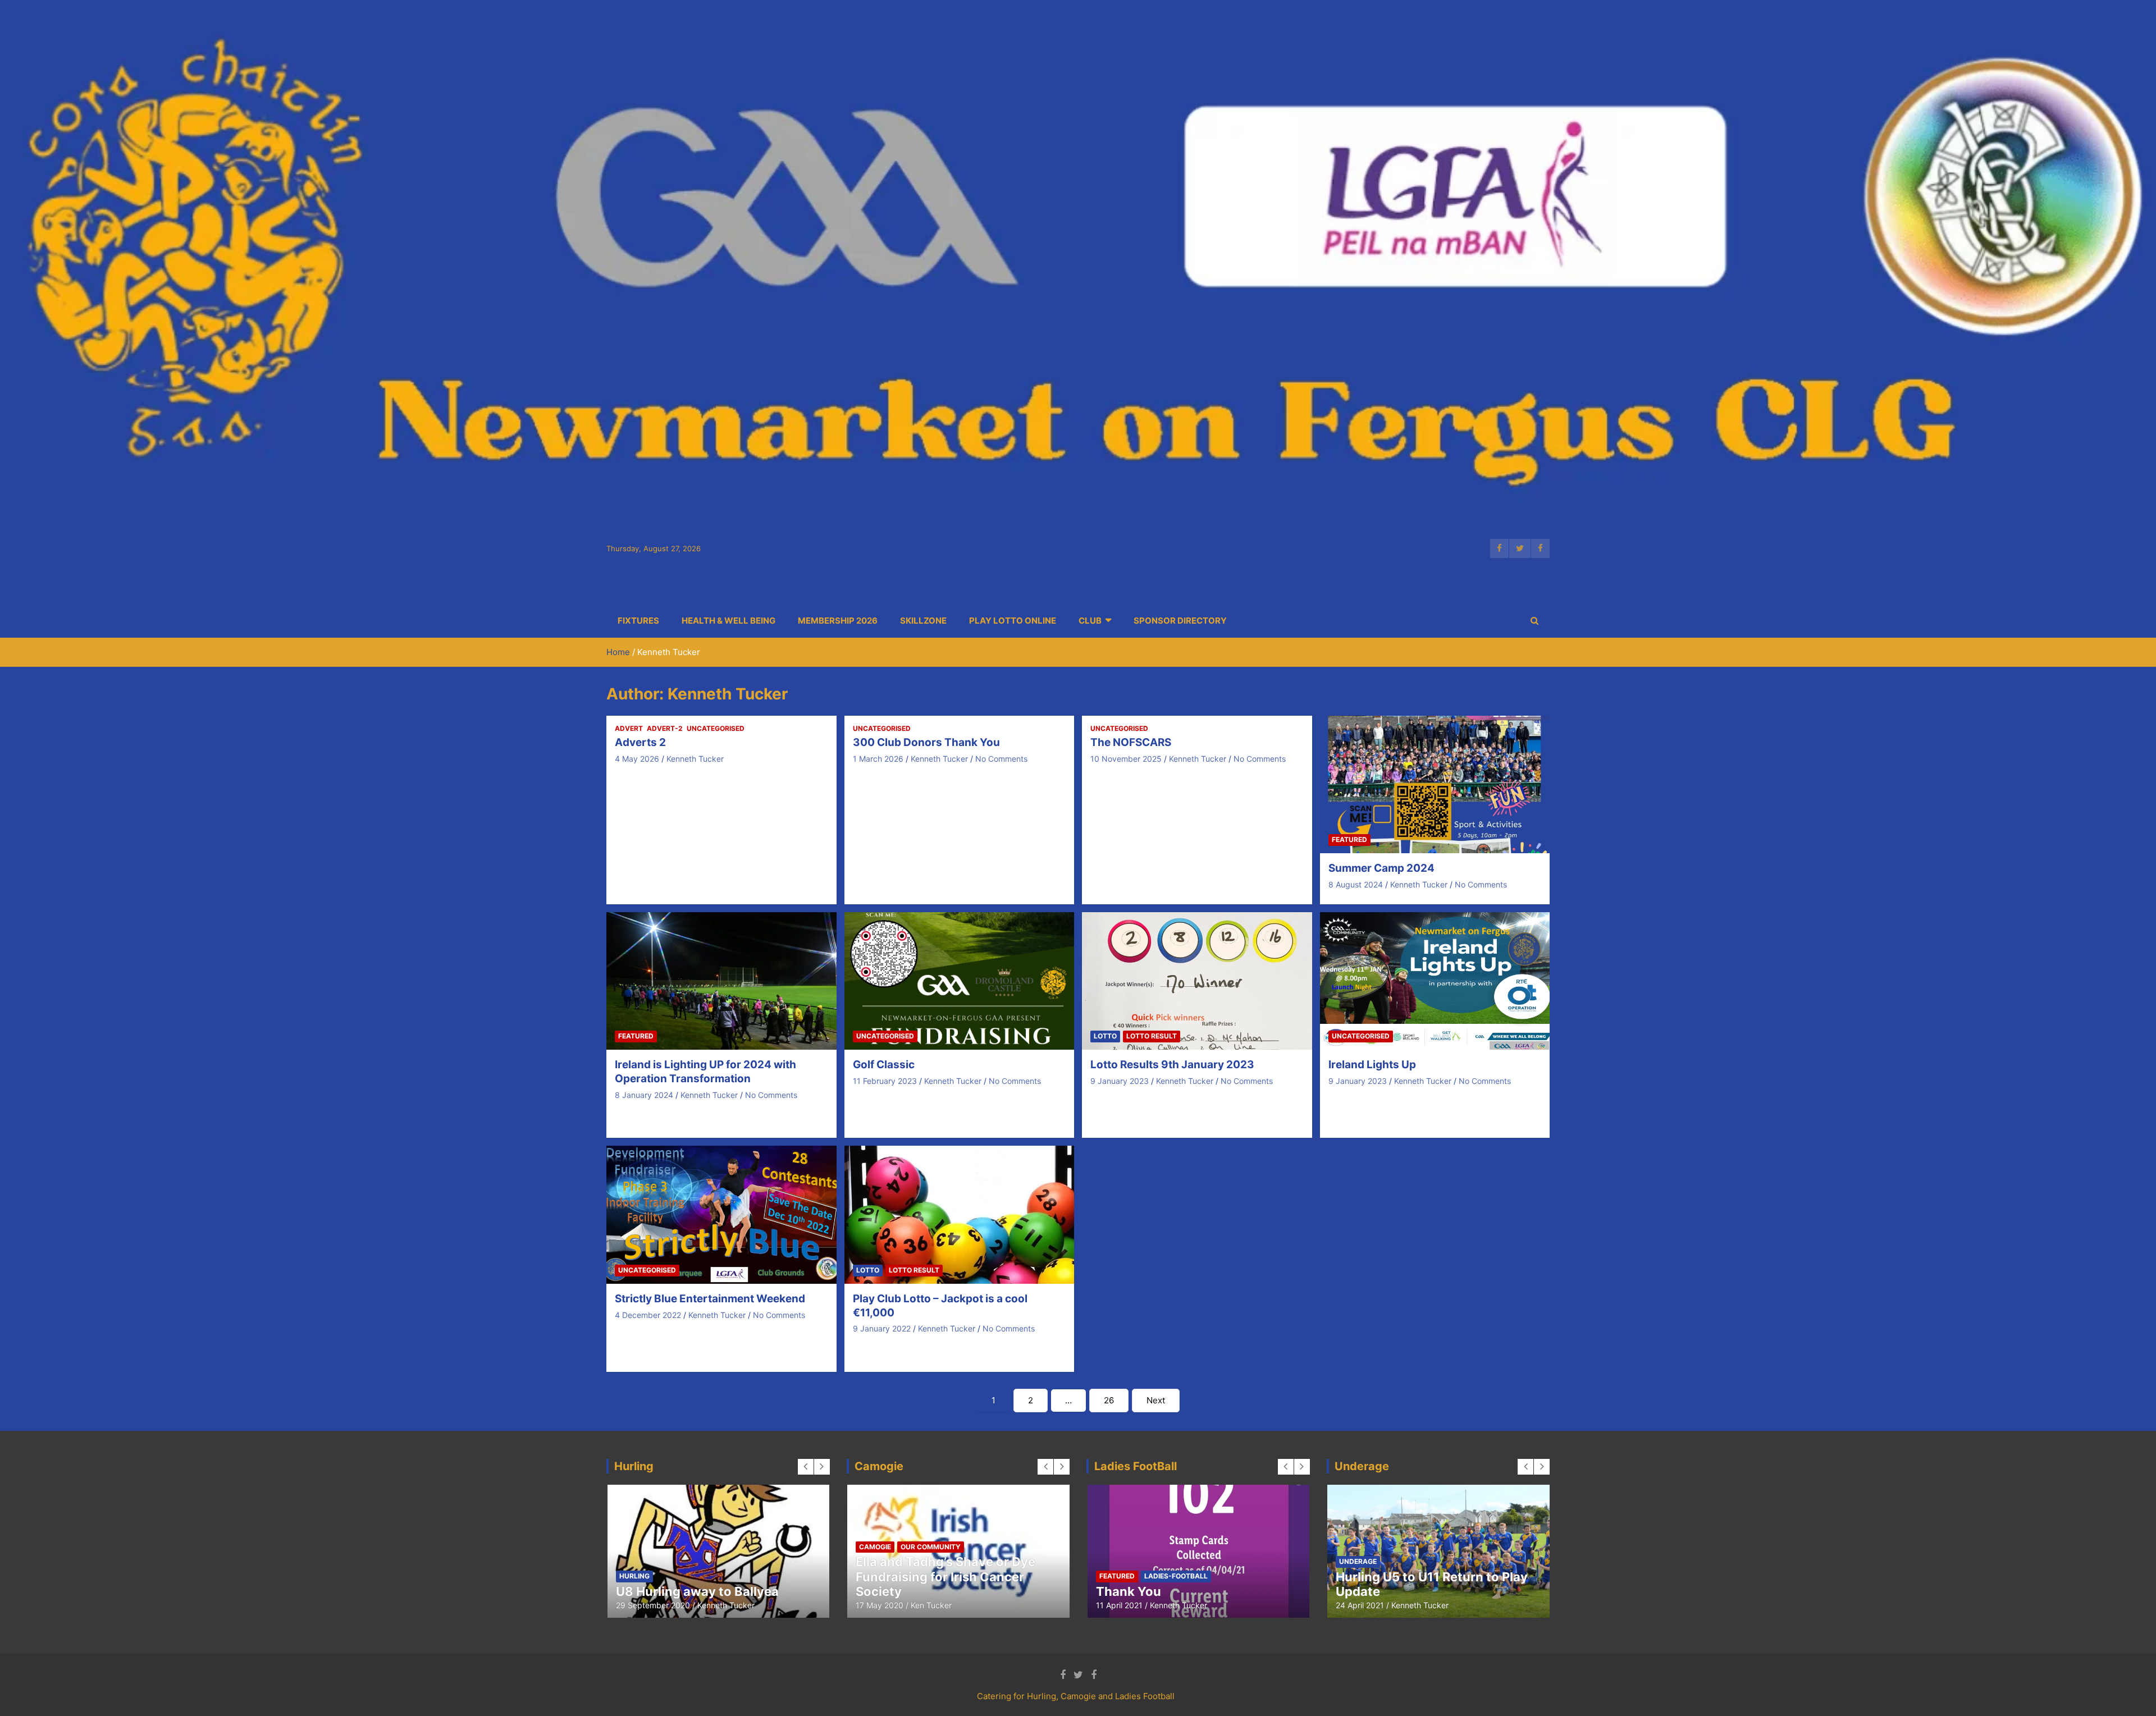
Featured (1349, 839)
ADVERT (629, 728)
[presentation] (806, 1467)
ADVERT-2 (665, 728)
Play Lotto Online (1013, 621)
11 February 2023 (885, 1081)
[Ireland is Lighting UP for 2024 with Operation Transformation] (721, 981)
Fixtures (638, 621)
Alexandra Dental (1388, 1591)
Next (1156, 1400)
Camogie (635, 1561)
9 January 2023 (1120, 1081)
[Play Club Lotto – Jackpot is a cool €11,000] (959, 1214)
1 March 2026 (878, 759)
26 (1109, 1400)
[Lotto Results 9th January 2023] (1197, 981)
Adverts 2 (640, 742)
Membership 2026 (838, 621)
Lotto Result (1152, 1036)
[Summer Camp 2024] (1435, 784)
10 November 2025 (1126, 759)
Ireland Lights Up (1372, 1065)
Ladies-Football (777, 1561)
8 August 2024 (1356, 884)
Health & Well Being (728, 621)
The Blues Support (1375, 1576)
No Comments (1001, 759)
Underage (1439, 1576)
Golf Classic (884, 1065)
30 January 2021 (647, 1605)
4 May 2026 (637, 759)
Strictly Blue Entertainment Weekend (710, 1299)
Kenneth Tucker (695, 759)
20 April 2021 (1360, 1605)
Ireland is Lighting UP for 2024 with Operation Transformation (705, 1072)
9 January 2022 (882, 1328)
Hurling (720, 1561)
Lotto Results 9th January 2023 (1172, 1065)
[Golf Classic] (959, 981)
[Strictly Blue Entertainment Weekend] (721, 1214)
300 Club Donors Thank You (926, 742)
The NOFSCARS (1131, 742)
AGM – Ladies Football (1162, 1591)
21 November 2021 (1130, 1605)
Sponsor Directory (1180, 621)
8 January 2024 (644, 1095)
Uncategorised (716, 728)
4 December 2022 (648, 1315)
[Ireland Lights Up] (1435, 981)
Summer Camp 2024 (1381, 868)
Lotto (1105, 1036)
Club (1090, 621)
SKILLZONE (923, 621)
